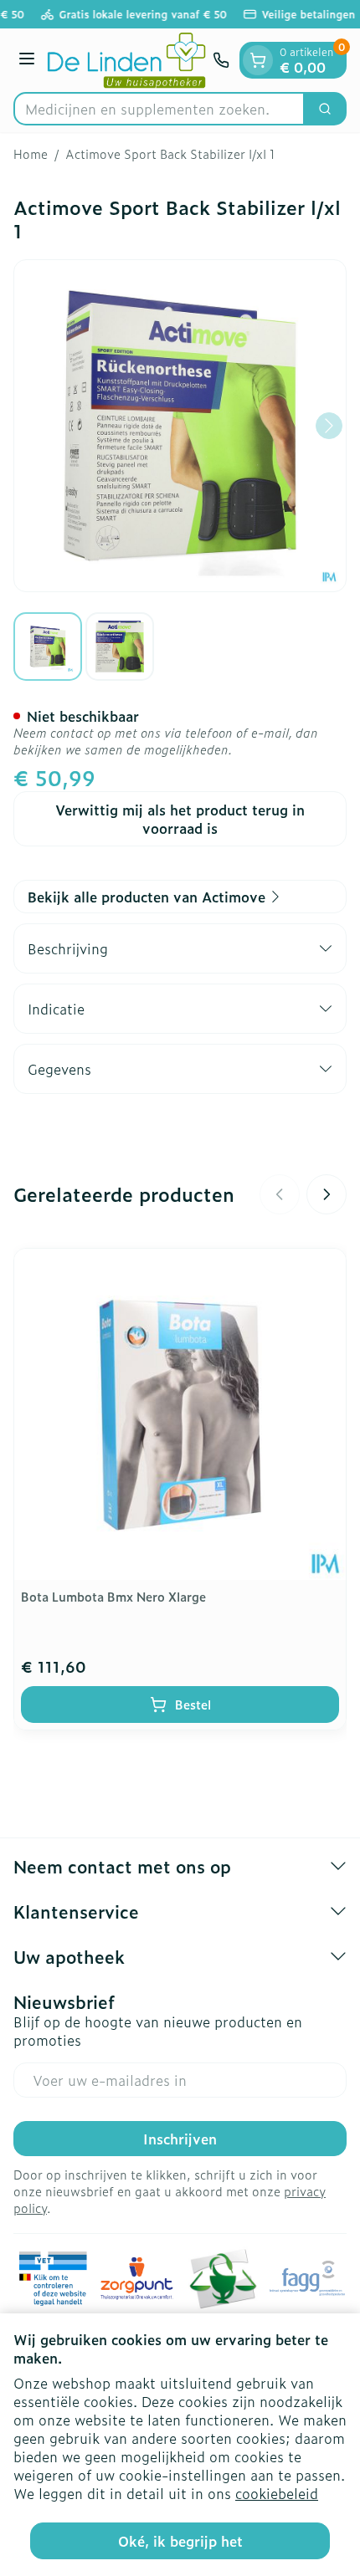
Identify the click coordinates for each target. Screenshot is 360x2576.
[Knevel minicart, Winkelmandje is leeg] (258, 60)
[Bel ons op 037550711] (221, 60)
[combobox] (159, 109)
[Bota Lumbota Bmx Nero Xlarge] (180, 1414)
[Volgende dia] (327, 1194)
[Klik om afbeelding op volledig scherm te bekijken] (180, 426)
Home (31, 154)
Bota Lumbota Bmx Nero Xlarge (113, 1596)
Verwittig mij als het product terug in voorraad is (180, 819)
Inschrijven (180, 2139)
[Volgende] (329, 426)
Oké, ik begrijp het (180, 2541)
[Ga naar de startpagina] (126, 60)
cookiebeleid (277, 2493)
